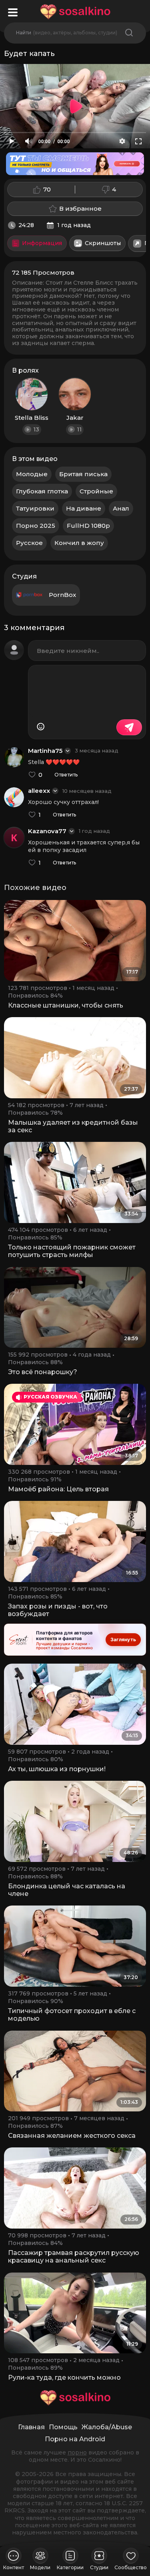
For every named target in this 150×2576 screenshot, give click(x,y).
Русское (29, 543)
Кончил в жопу (79, 543)
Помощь (63, 2427)
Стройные (96, 491)
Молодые (32, 474)
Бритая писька (83, 474)
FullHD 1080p (88, 526)
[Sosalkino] (75, 12)
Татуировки (35, 508)
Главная (31, 2427)
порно (77, 2452)
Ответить (66, 775)
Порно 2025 (36, 526)
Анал (121, 508)
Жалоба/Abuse (107, 2427)
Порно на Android (75, 2439)
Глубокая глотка (42, 491)
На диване (84, 508)
